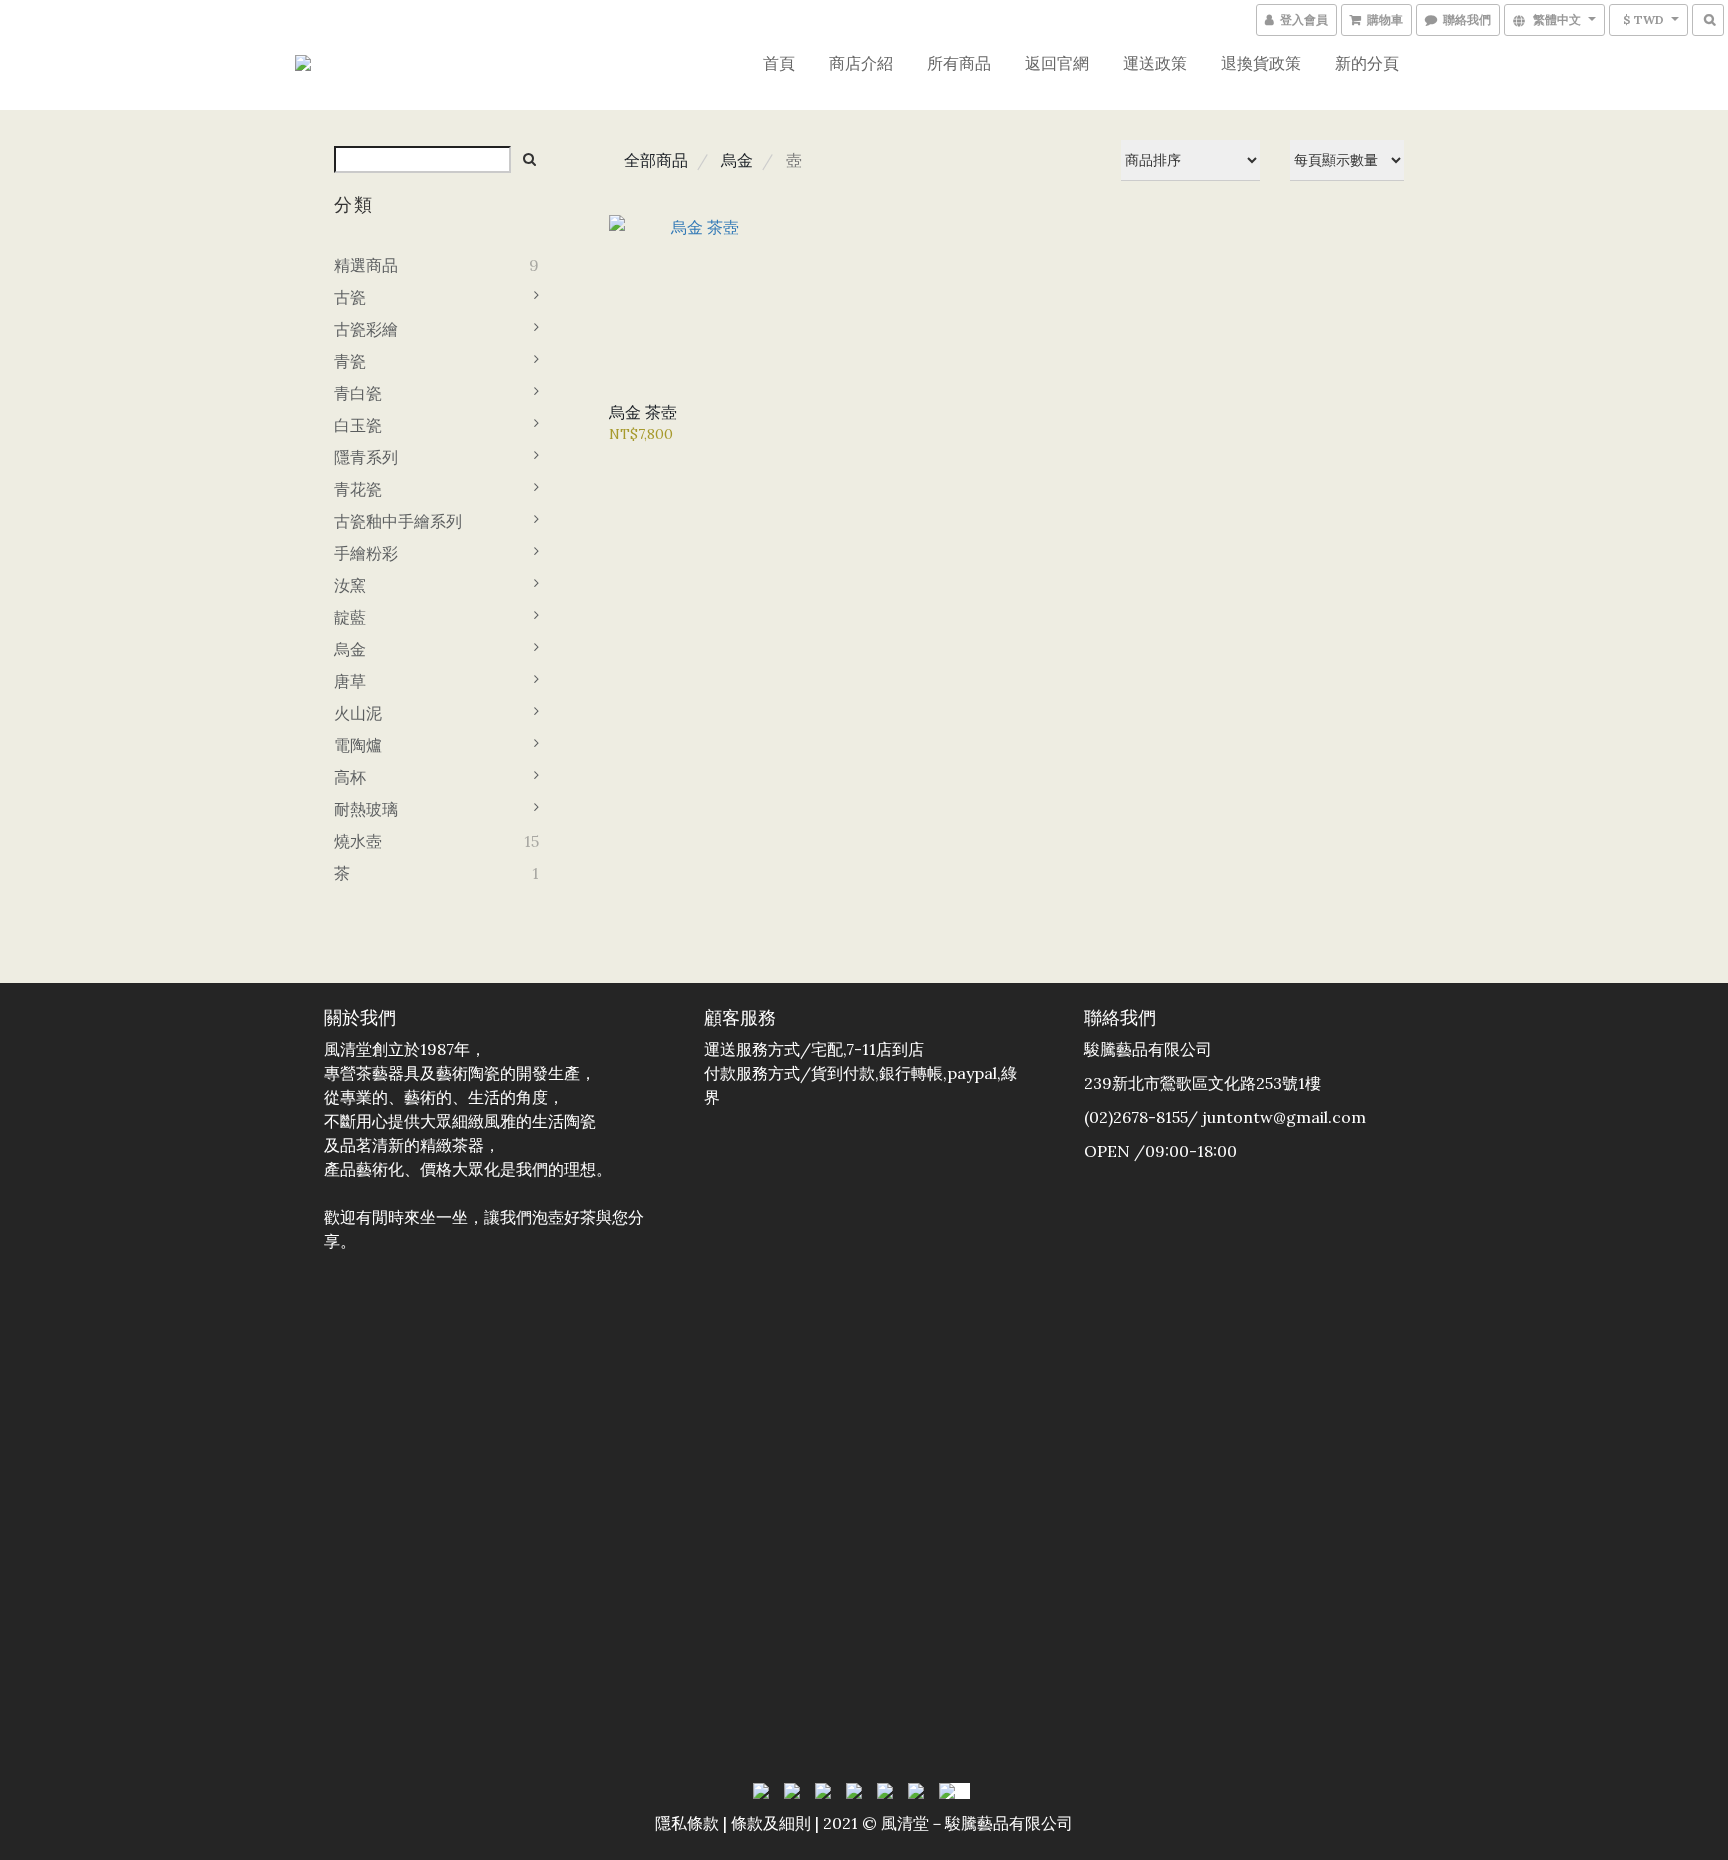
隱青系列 (366, 457)
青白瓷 (358, 393)
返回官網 (1057, 63)
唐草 (350, 681)
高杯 (350, 777)
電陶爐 (358, 745)
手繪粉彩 (366, 553)
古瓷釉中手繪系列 (398, 521)
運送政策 (1155, 63)
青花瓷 (358, 489)
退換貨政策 (1261, 63)
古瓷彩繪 (366, 329)
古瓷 (350, 297)
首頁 (779, 63)
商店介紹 (861, 63)
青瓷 (350, 361)
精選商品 (366, 265)
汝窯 (350, 585)
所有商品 (959, 63)
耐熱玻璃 (366, 809)
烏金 (350, 649)
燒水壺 (358, 841)
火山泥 (358, 713)
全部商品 (656, 160)
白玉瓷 (358, 425)
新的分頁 (1367, 63)
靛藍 (350, 617)
